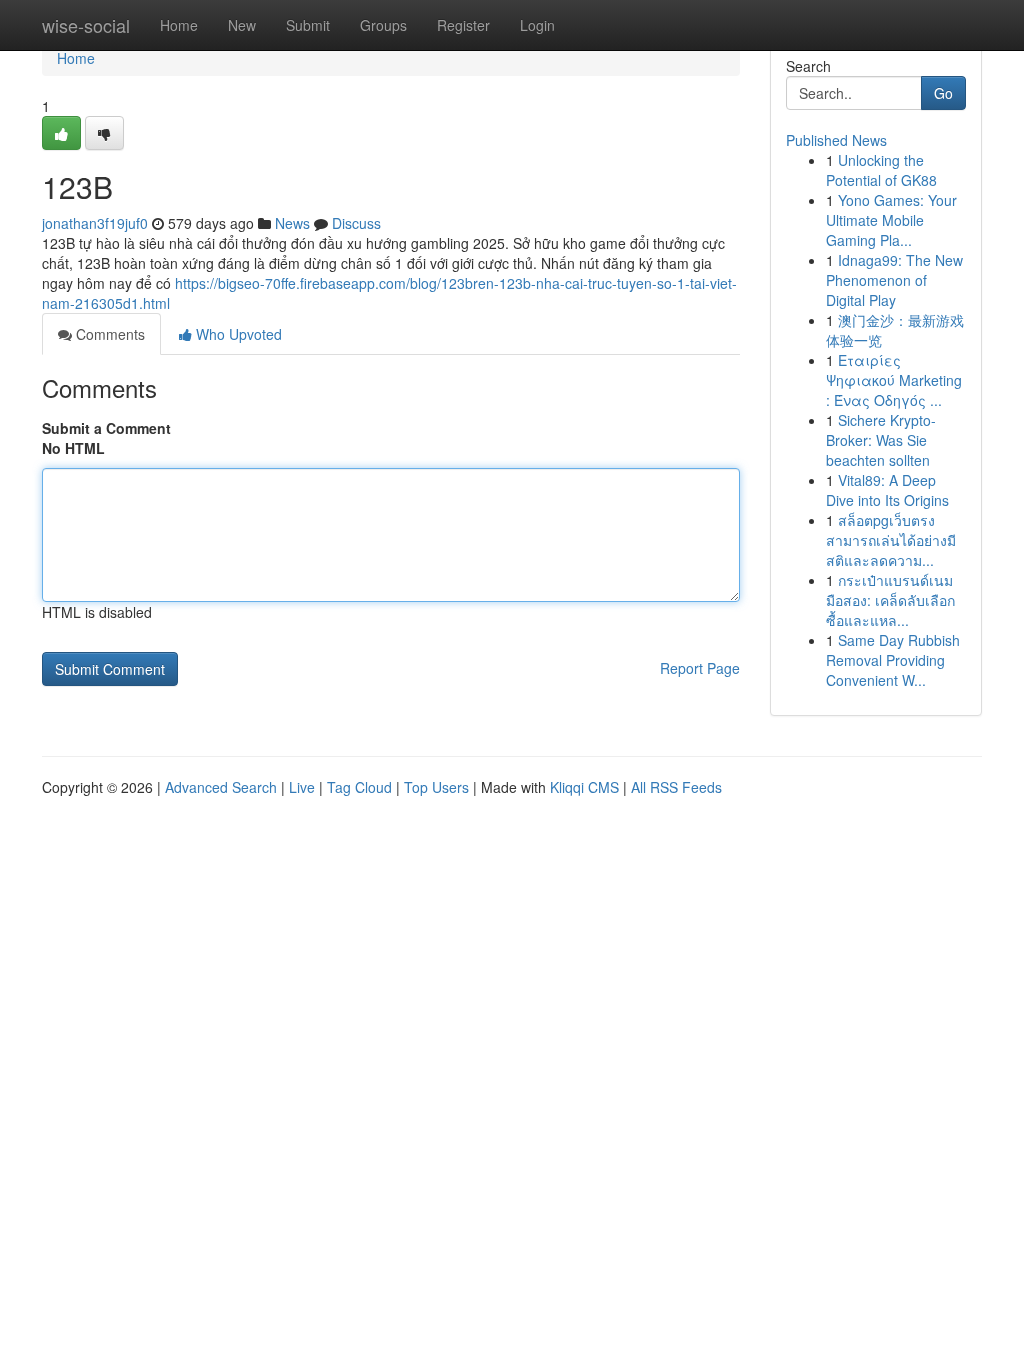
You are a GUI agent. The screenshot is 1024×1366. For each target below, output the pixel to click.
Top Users (436, 787)
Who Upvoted (237, 334)
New (242, 25)
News (292, 223)
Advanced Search (221, 787)
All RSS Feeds (676, 787)
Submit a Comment (106, 428)
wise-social (86, 25)
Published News (836, 140)
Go (943, 93)
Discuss (356, 223)
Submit (308, 25)
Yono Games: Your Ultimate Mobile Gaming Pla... (891, 220)
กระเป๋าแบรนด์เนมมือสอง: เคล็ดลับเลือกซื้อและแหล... (890, 600)
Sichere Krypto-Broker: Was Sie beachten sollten (881, 440)
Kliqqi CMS (584, 787)
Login (537, 25)
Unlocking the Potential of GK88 (881, 170)
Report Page (700, 668)
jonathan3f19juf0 (95, 223)
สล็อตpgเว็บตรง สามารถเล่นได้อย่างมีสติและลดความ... (891, 540)
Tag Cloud (359, 787)
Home (179, 25)
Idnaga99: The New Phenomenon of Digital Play (894, 280)
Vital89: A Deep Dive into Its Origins (887, 490)
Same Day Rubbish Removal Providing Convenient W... (893, 660)
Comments (108, 334)
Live (302, 787)
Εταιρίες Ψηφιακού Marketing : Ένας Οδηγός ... (894, 380)
